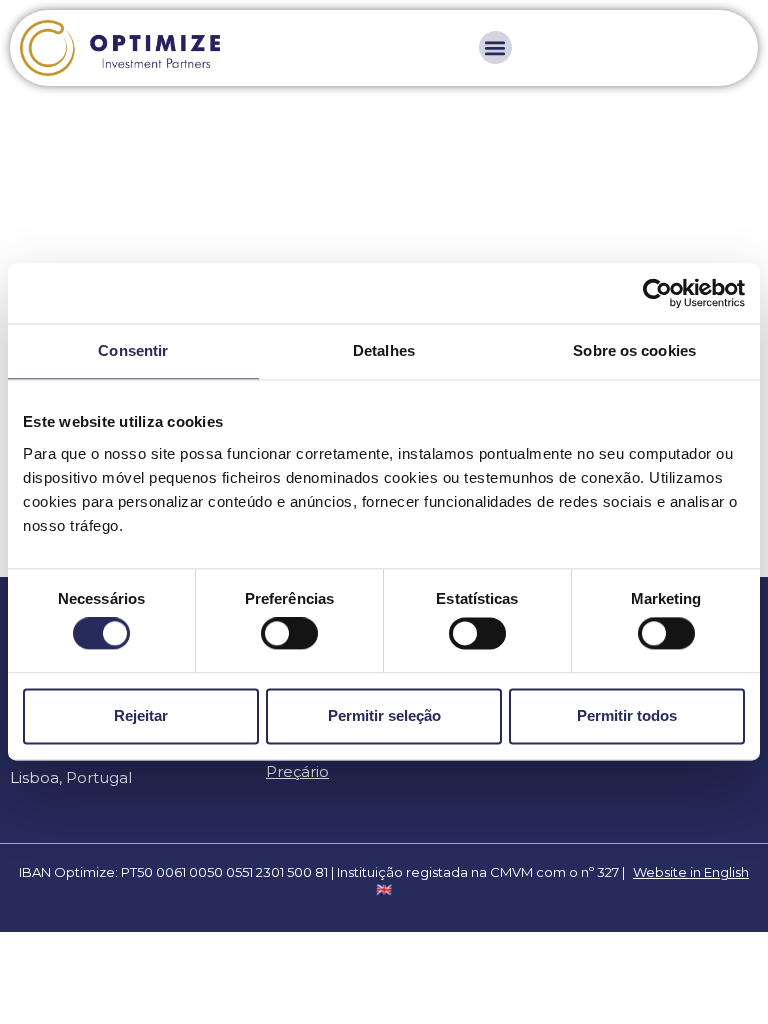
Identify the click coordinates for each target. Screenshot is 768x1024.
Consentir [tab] (133, 350)
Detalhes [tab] (384, 350)
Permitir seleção (384, 715)
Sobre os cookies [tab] (634, 350)
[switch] (289, 634)
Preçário (297, 771)
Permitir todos (627, 715)
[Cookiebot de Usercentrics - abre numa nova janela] (657, 293)
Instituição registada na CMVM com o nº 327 (478, 872)
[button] (495, 47)
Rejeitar (141, 715)
